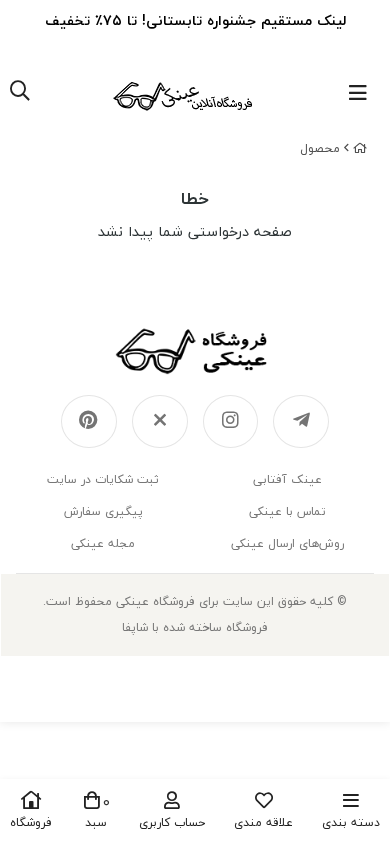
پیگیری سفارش (103, 511)
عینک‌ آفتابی (287, 479)
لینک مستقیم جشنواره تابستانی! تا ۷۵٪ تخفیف (195, 20)
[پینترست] (89, 422)
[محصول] (195, 351)
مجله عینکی (103, 543)
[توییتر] (160, 422)
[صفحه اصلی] (360, 148)
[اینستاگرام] (231, 422)
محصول (320, 148)
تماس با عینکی (287, 511)
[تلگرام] (301, 422)
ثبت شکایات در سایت (103, 479)
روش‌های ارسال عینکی (287, 543)
